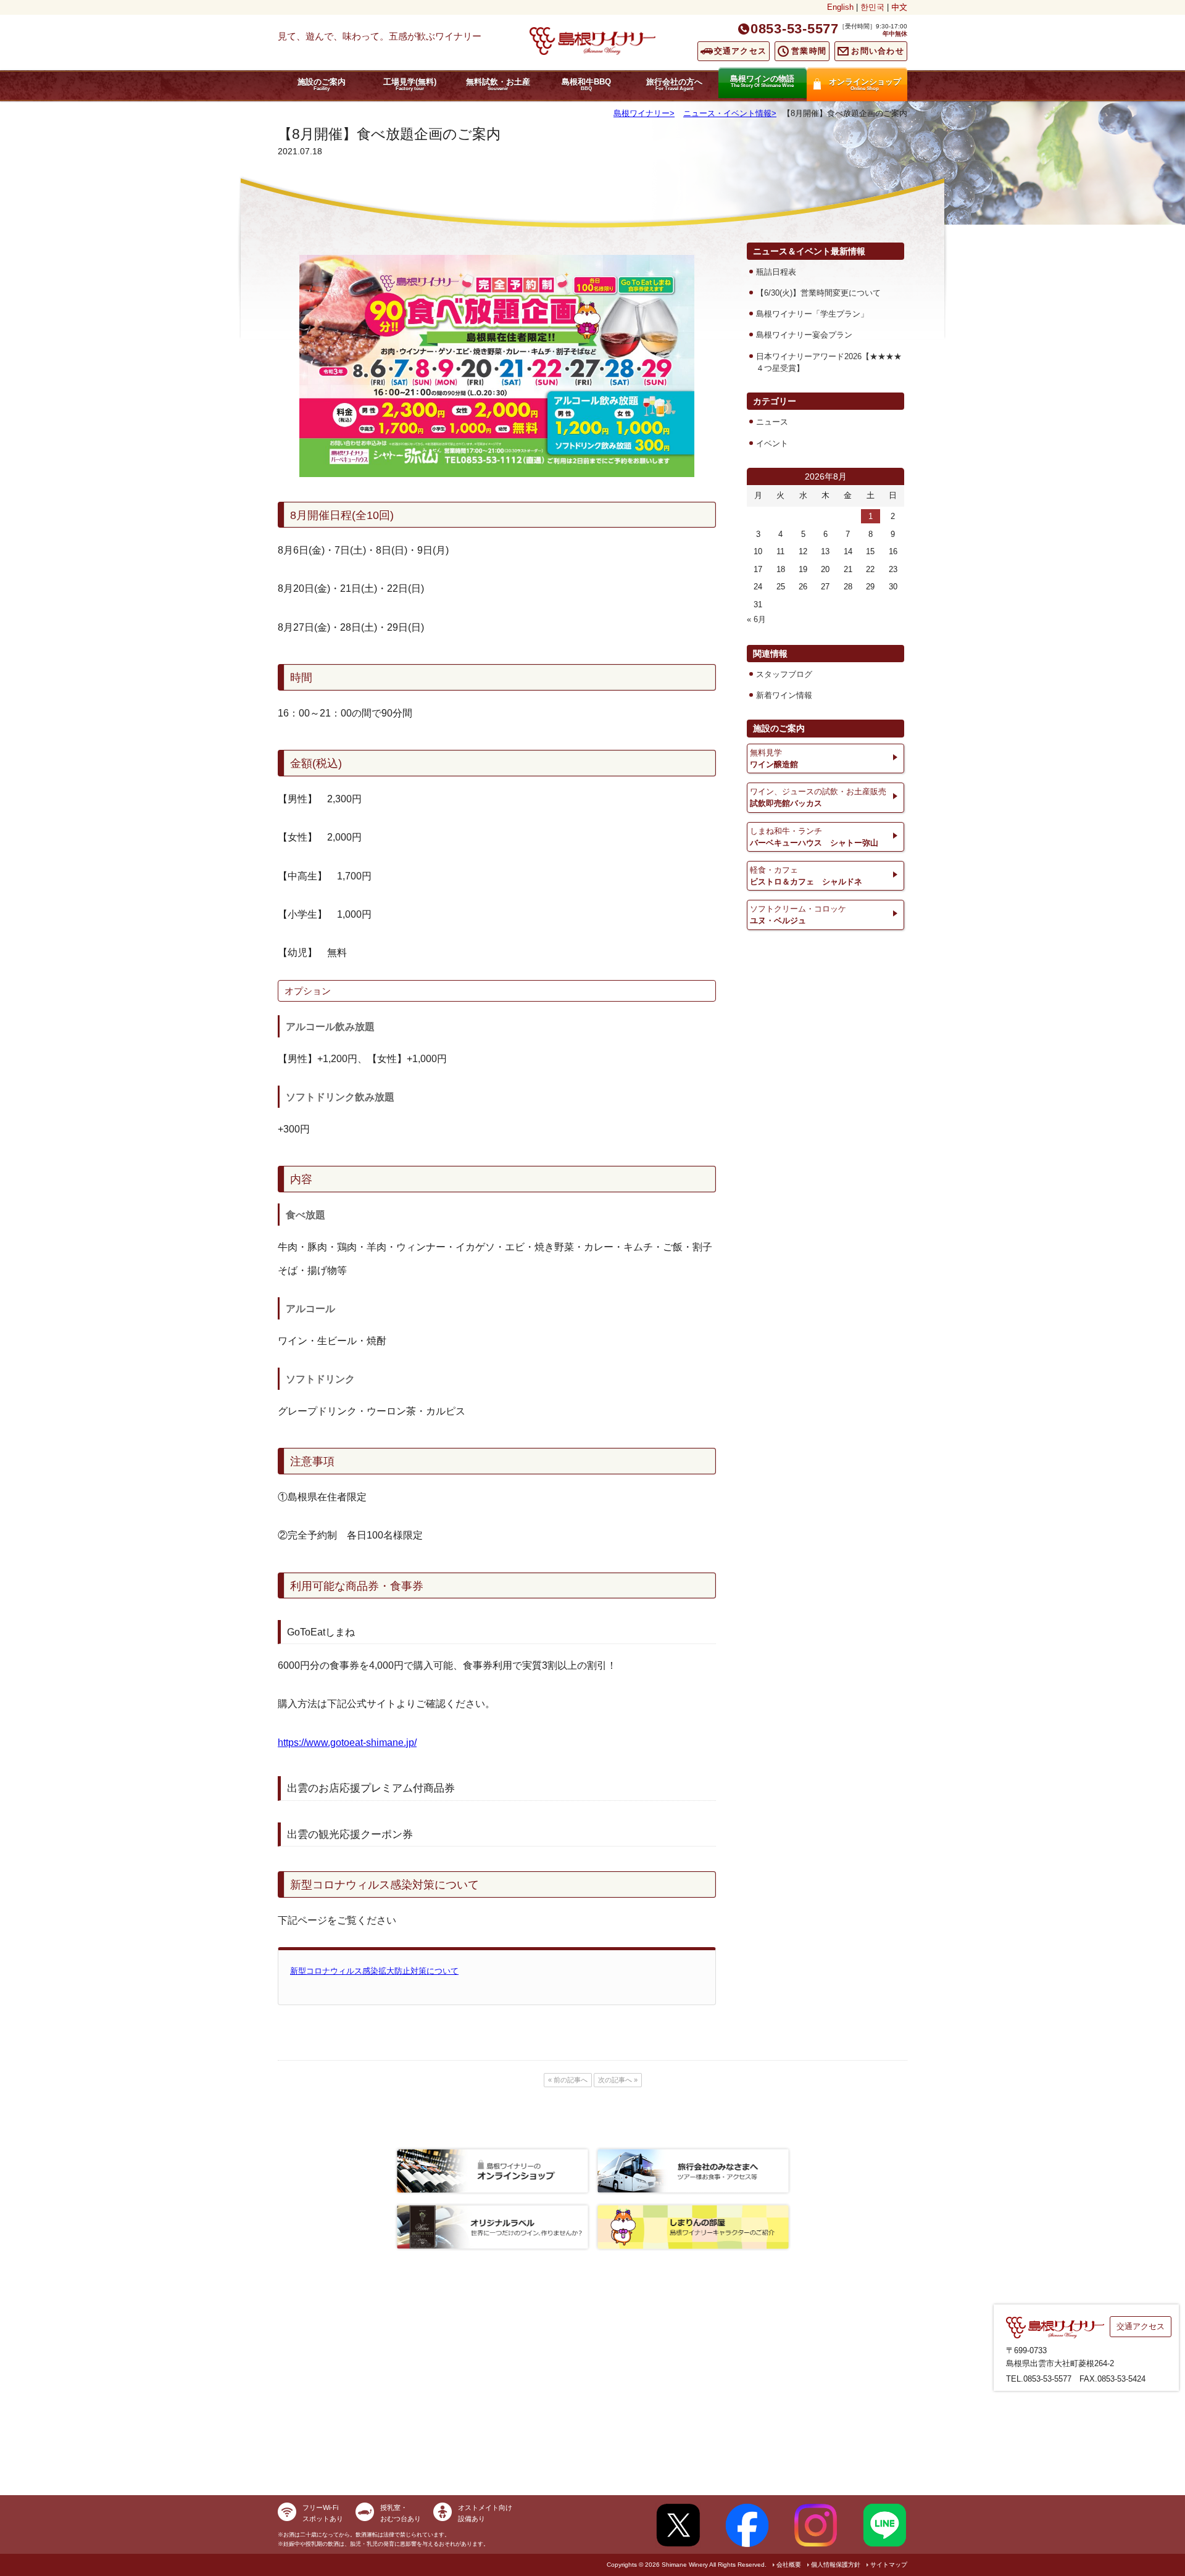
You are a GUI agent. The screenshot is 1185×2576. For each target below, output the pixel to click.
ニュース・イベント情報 (727, 113)
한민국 (872, 7)
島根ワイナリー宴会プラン (804, 335)
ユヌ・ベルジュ (798, 915)
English (840, 7)
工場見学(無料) (410, 84)
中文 (899, 7)
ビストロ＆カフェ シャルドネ (806, 876)
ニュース (772, 422)
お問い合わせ (878, 51)
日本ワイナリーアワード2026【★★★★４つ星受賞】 (829, 362)
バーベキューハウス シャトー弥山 (814, 837)
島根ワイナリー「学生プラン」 (812, 314)
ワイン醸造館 (774, 758)
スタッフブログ (784, 674)
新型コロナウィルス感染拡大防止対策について (374, 1971)
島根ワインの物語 (762, 81)
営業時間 (809, 51)
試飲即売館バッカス (818, 797)
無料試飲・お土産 (498, 84)
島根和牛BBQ (586, 84)
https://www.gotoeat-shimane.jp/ (347, 1743)
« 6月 (756, 619)
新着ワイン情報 (784, 695)
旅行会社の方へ (674, 84)
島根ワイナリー (642, 113)
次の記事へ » (618, 2080)
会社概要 (789, 2565)
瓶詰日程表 (776, 272)
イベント (772, 443)
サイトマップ (889, 2565)
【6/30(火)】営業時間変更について (818, 293)
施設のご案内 (322, 84)
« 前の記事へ (568, 2080)
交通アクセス (741, 51)
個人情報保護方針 (836, 2565)
